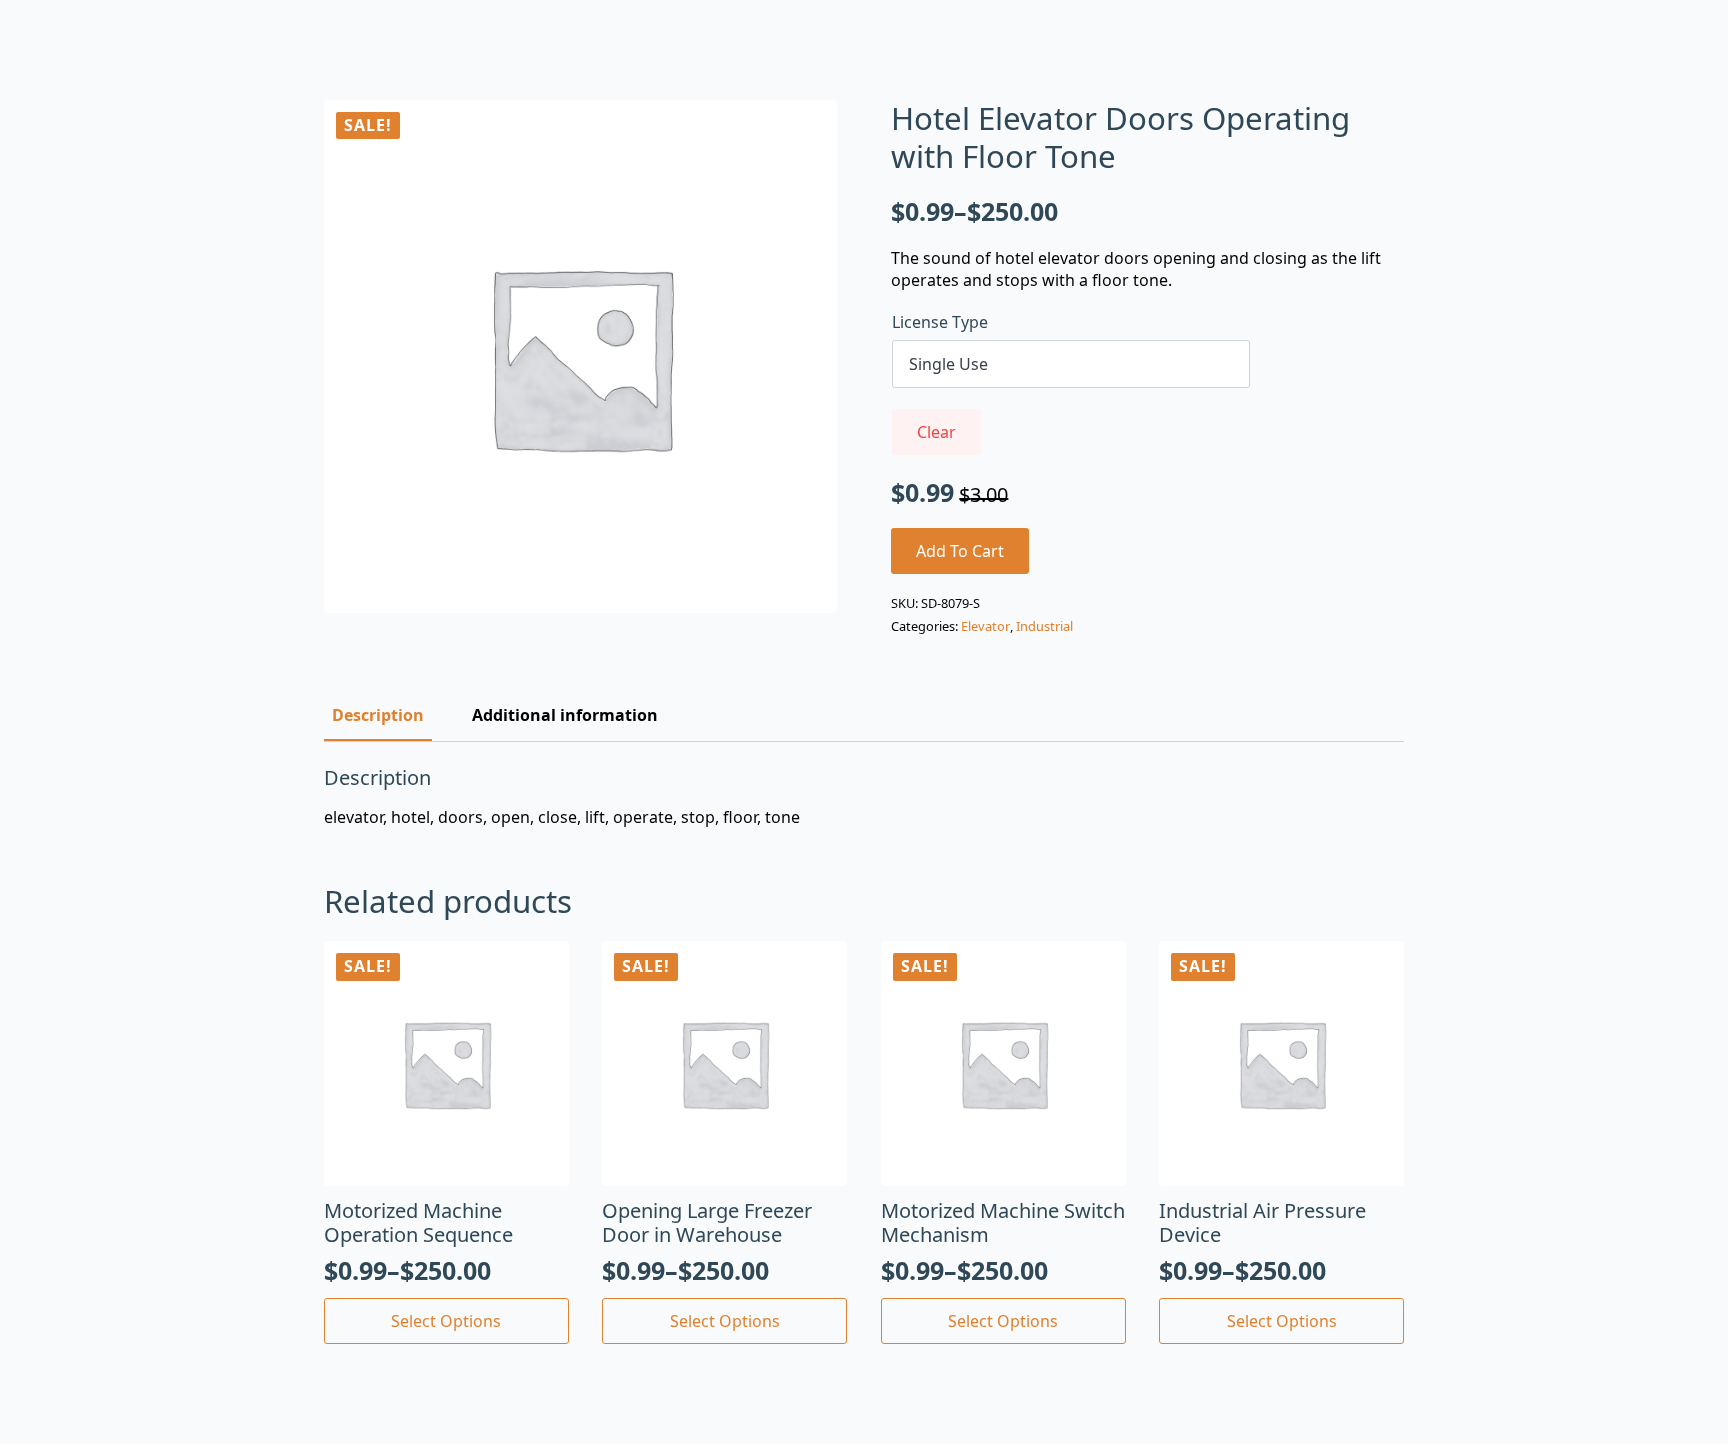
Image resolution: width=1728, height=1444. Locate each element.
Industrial (1044, 626)
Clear (936, 432)
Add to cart (960, 551)
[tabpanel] (864, 797)
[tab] (378, 715)
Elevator (985, 626)
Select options (446, 1321)
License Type (940, 322)
